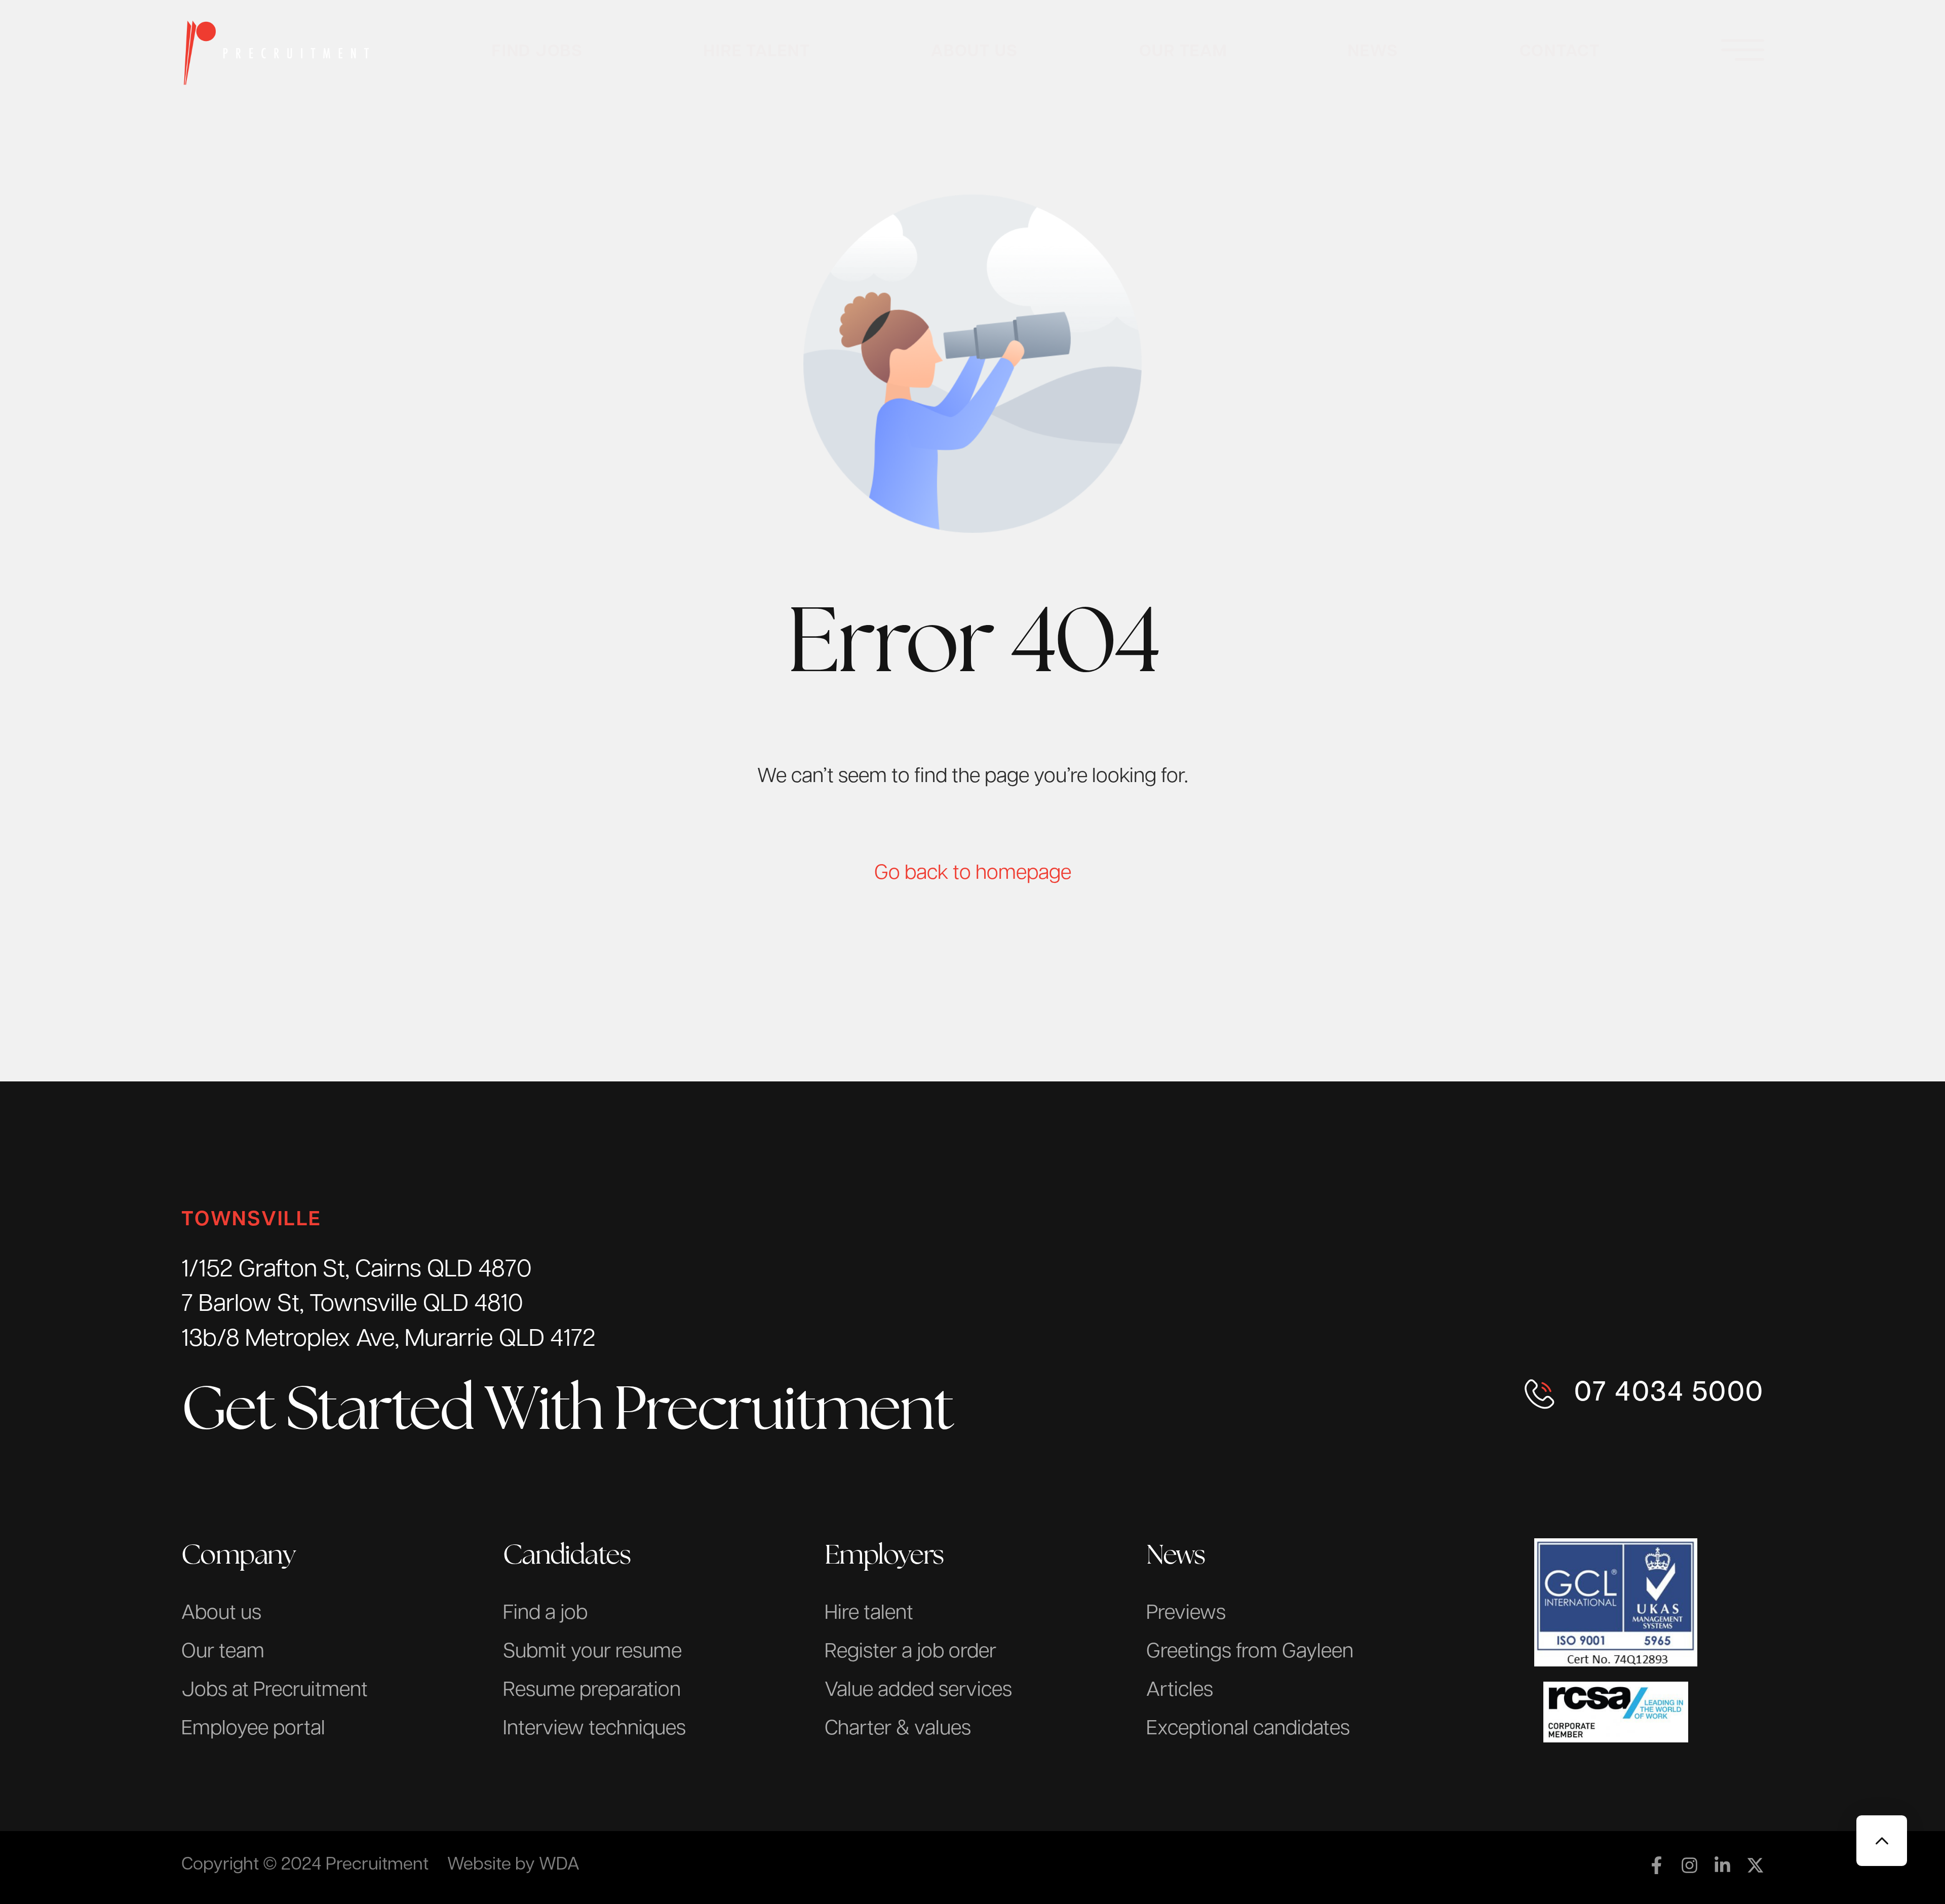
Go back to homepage (973, 874)
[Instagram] (1689, 1865)
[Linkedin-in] (1722, 1865)
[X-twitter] (1755, 1865)
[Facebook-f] (1657, 1865)
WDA (559, 1865)
